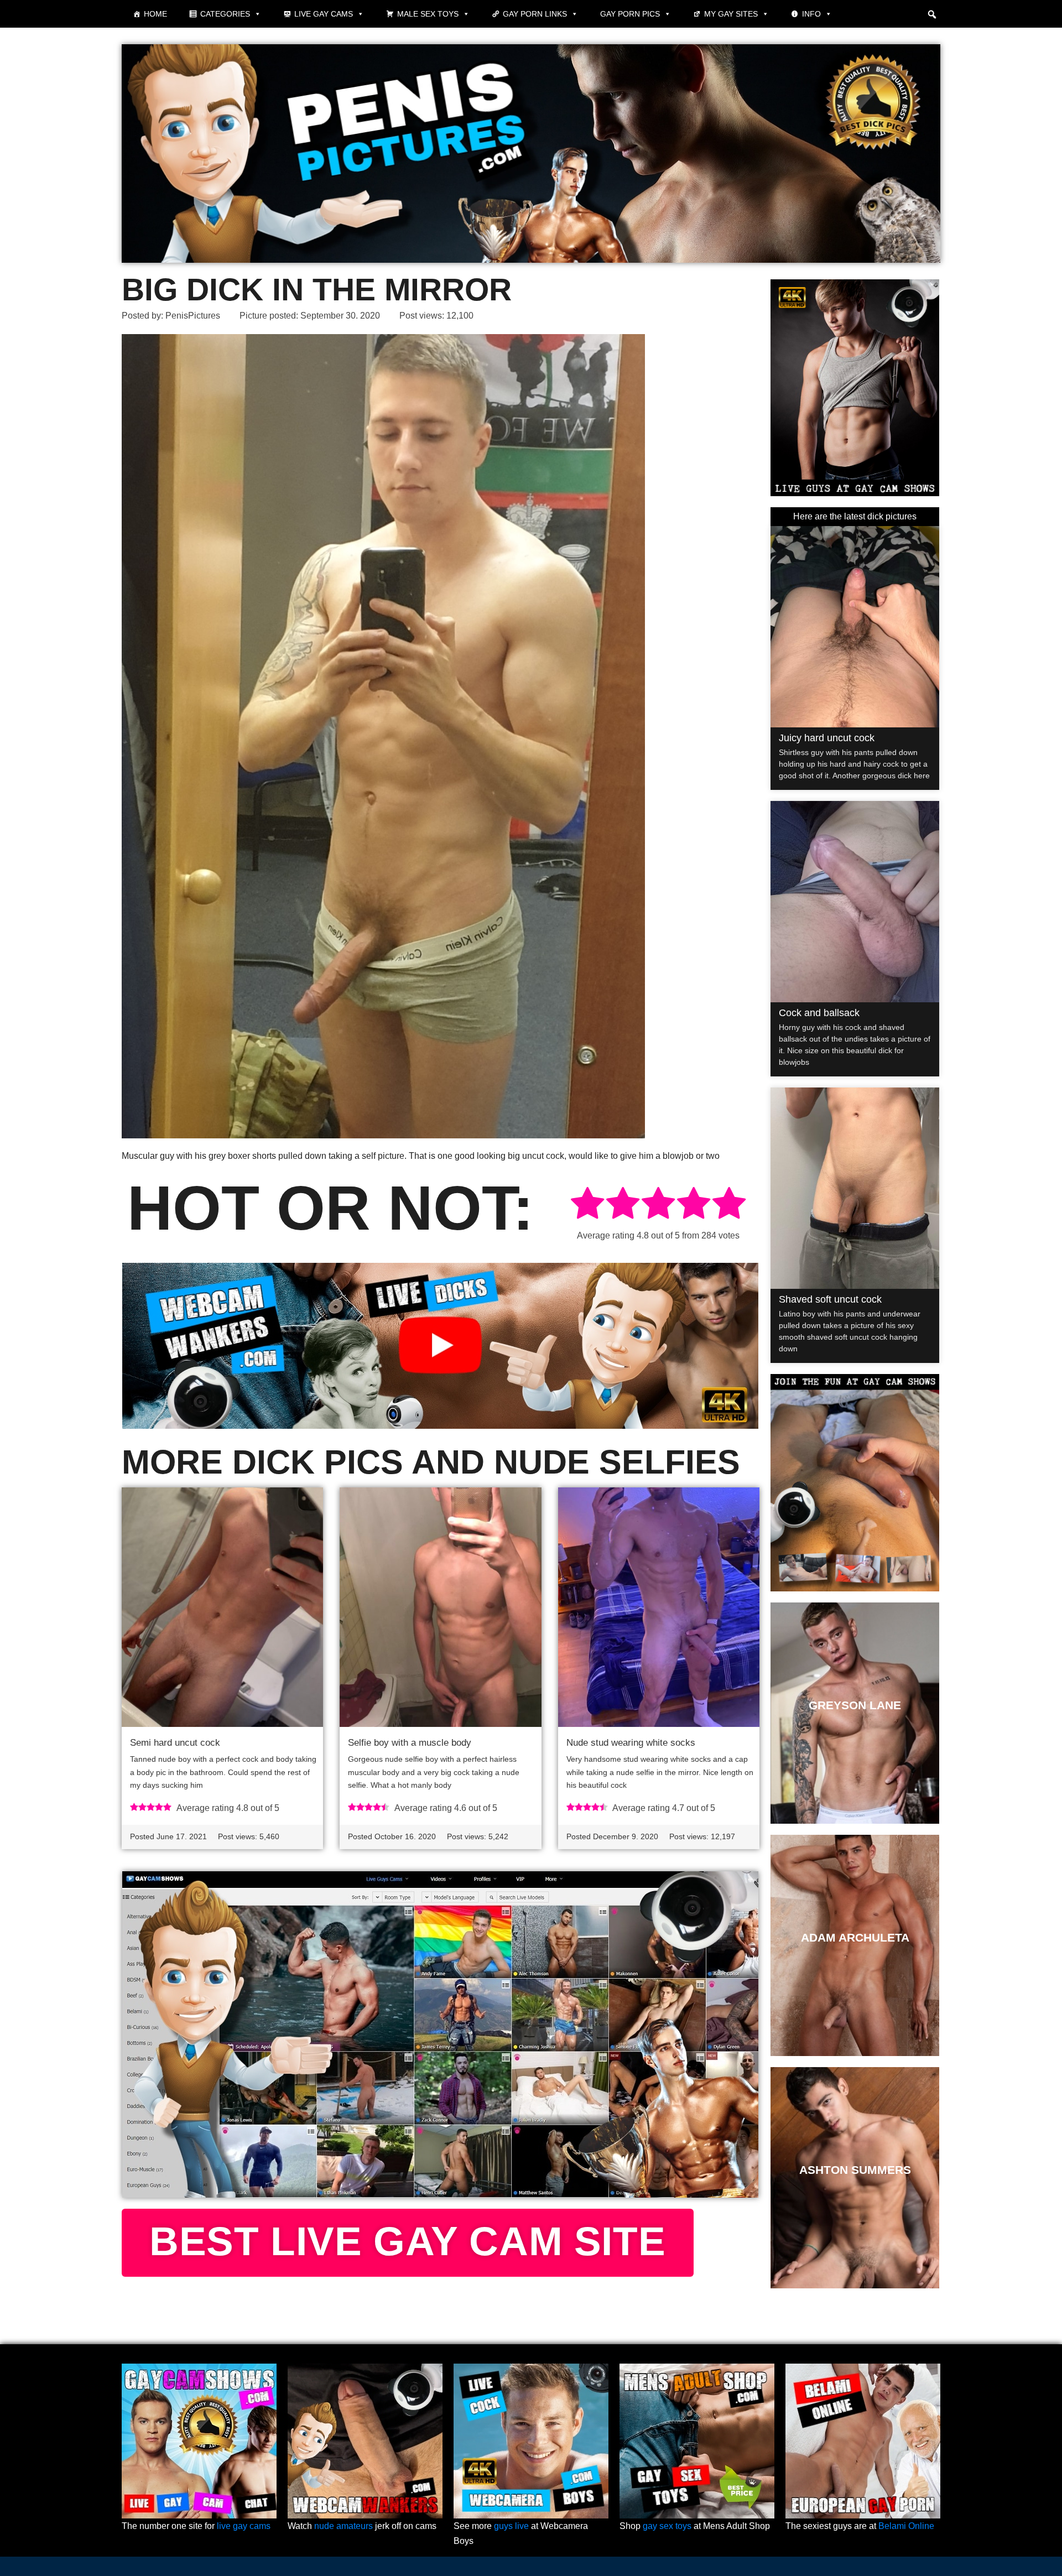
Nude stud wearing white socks (631, 1743)
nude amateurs (343, 2526)
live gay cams (244, 2526)
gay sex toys (667, 2526)
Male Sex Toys (428, 14)
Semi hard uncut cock (175, 1743)
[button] (932, 14)
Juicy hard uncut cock (827, 738)
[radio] (587, 1205)
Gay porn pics (630, 14)
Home (155, 14)
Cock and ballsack (819, 1013)
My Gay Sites (731, 14)
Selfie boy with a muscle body (410, 1743)
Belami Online (906, 2526)
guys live (511, 2526)
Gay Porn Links (535, 14)
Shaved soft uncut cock (830, 1299)
